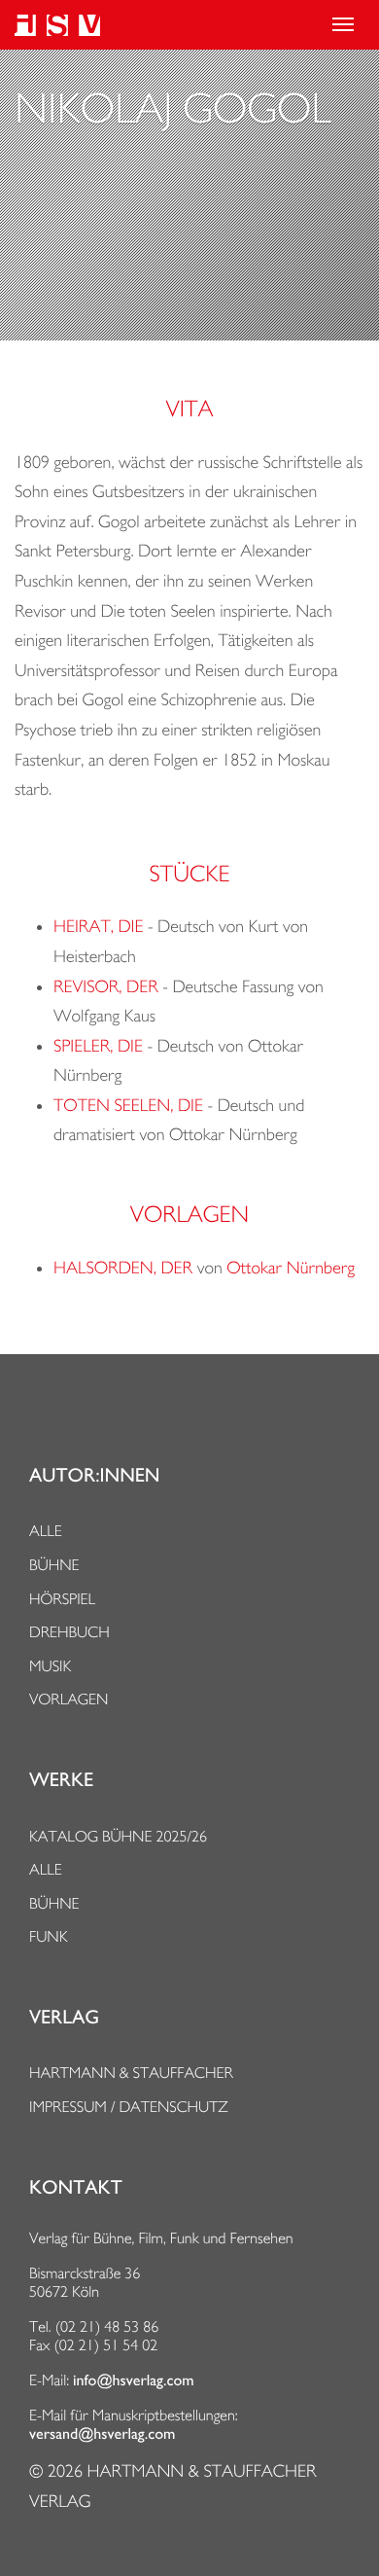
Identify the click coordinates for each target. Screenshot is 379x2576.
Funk (49, 1936)
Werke (61, 1780)
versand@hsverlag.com (102, 2434)
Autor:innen (94, 1476)
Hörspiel (62, 1599)
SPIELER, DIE (98, 1046)
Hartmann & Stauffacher (131, 2073)
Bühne (54, 1565)
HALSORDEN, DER (123, 1268)
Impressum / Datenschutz (129, 2107)
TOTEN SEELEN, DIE (128, 1106)
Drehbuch (69, 1632)
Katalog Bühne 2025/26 (118, 1836)
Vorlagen (69, 1699)
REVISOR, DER (106, 987)
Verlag (64, 2018)
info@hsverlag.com (134, 2380)
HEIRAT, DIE (98, 927)
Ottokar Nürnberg (291, 1268)
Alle (46, 1531)
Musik (50, 1666)
